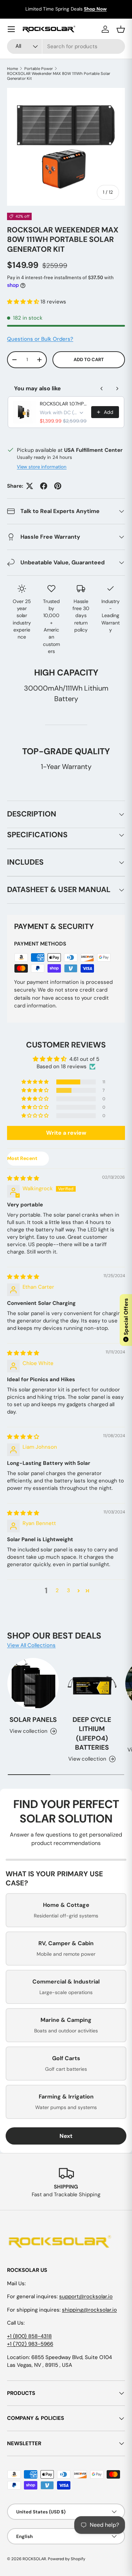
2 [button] (57, 1590)
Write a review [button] (66, 1133)
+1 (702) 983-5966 (30, 2344)
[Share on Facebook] (44, 486)
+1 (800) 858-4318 (29, 2336)
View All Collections (31, 1645)
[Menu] (11, 29)
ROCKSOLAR (34, 2559)
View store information (42, 467)
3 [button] (68, 1590)
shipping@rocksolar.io (89, 2310)
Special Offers (126, 1320)
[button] (24, 302)
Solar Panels (33, 1720)
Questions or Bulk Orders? (40, 339)
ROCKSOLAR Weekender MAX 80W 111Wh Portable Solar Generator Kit (59, 76)
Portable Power (39, 69)
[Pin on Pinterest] (58, 486)
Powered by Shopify (67, 2559)
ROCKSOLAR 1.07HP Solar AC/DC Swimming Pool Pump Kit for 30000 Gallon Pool (63, 404)
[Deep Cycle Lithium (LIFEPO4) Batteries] (92, 1684)
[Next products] (117, 389)
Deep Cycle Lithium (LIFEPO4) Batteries (92, 1734)
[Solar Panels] (33, 1684)
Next (66, 2136)
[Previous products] (102, 389)
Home (12, 69)
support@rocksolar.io (86, 2296)
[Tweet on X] (30, 486)
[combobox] (66, 46)
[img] (23, 1178)
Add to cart (89, 360)
